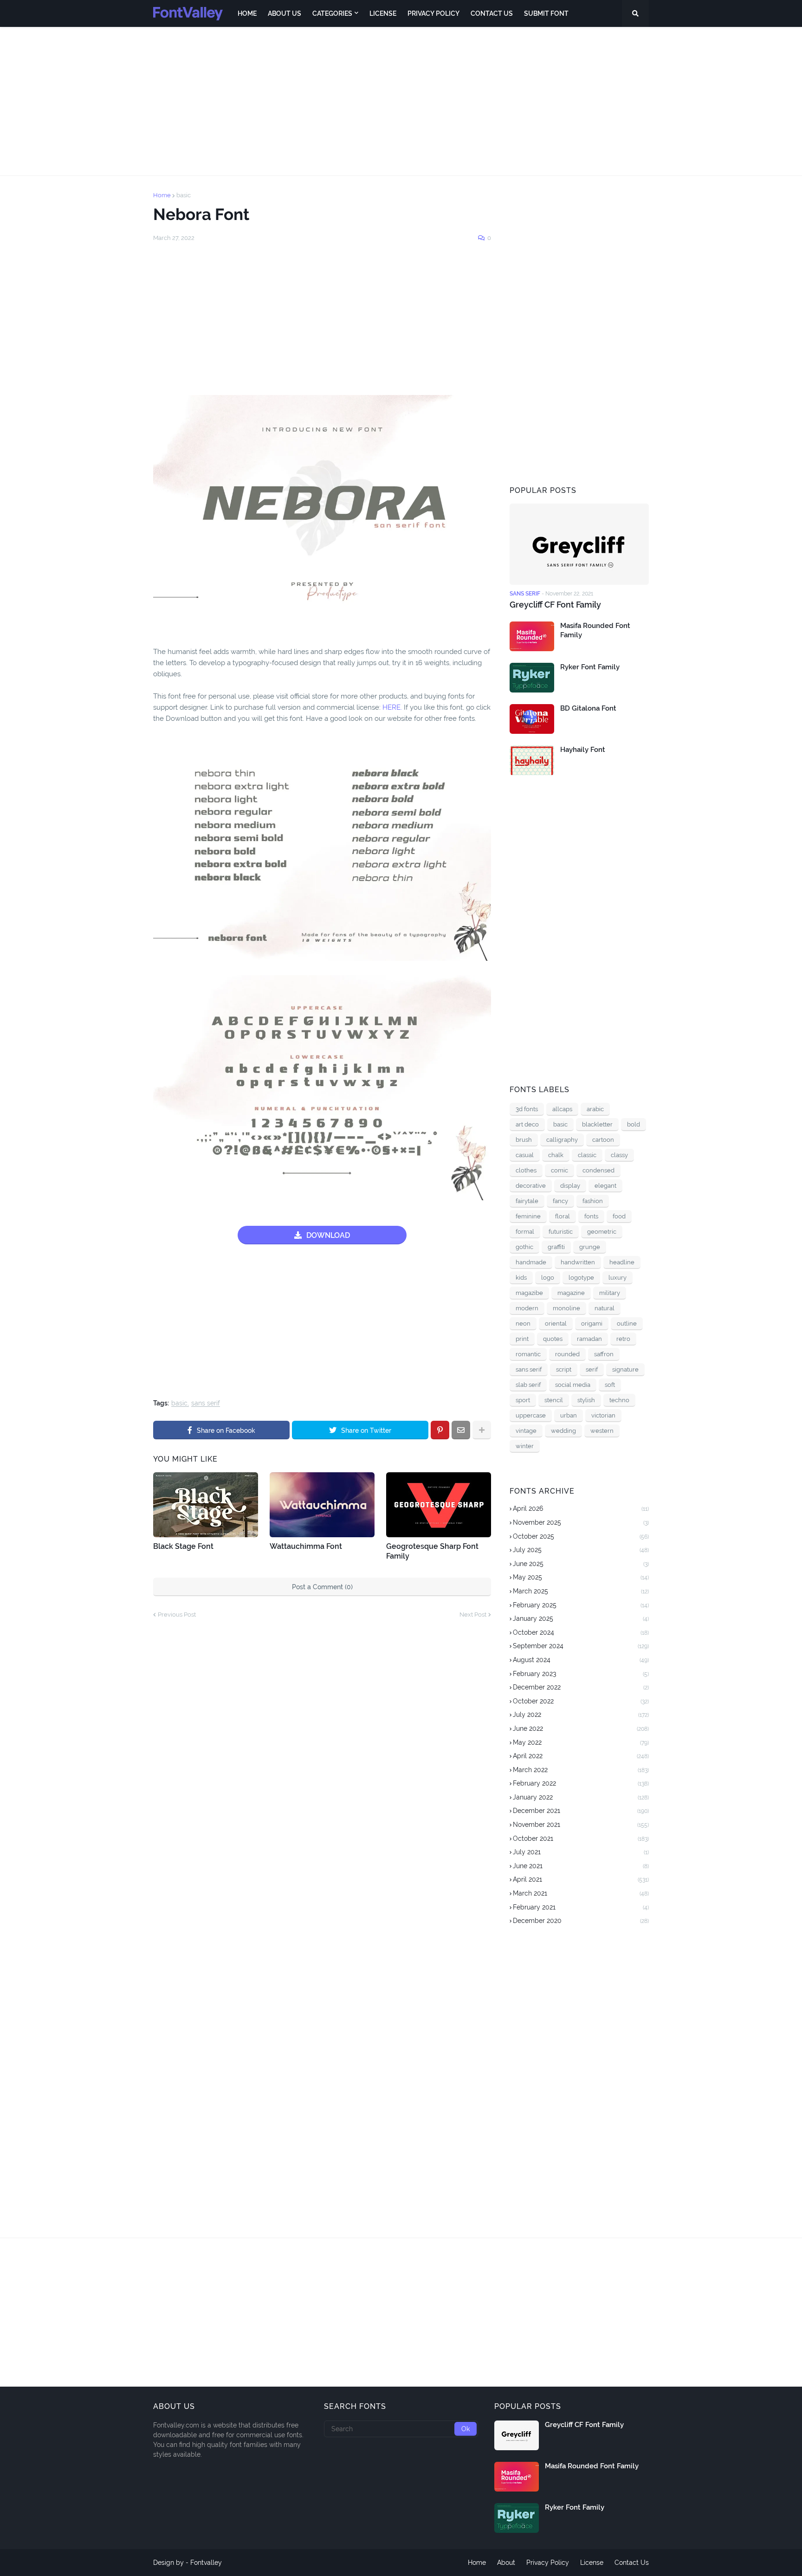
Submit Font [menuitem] (546, 13)
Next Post (473, 1615)
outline (627, 1324)
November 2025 (581, 1522)
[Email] (461, 1430)
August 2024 (581, 1660)
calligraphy (562, 1140)
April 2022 (581, 1756)
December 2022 (581, 1687)
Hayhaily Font (583, 750)
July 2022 (581, 1715)
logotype (581, 1278)
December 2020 (581, 1921)
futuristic (561, 1232)
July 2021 (581, 1852)
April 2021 (581, 1879)
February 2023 (581, 1674)
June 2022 (581, 1728)
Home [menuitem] (247, 13)
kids (521, 1278)
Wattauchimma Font (306, 1546)
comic (559, 1170)
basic (184, 195)
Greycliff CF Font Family (555, 605)
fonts (591, 1216)
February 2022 (581, 1783)
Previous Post (177, 1615)
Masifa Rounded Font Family (595, 630)
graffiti (556, 1247)
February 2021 (581, 1907)
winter (525, 1446)
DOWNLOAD (328, 1235)
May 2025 (581, 1577)
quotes (553, 1339)
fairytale (527, 1201)
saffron (604, 1354)
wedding (563, 1431)
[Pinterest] (440, 1430)
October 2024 (581, 1632)
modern (527, 1308)
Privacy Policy (548, 2563)
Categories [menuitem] (332, 13)
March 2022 (581, 1770)
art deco (527, 1124)
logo (548, 1278)
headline (622, 1262)
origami (592, 1324)
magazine (571, 1293)
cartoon (603, 1140)
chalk (556, 1155)
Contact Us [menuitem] (492, 13)
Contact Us (632, 2563)
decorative (531, 1186)
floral (563, 1216)
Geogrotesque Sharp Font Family (432, 1551)
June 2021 (581, 1866)
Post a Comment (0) (322, 1587)
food (619, 1216)
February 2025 (581, 1605)
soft (610, 1385)
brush (524, 1140)
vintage (526, 1431)
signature (625, 1369)
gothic (524, 1247)
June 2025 (581, 1564)
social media (573, 1385)
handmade (531, 1262)
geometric (602, 1232)
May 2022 (581, 1742)
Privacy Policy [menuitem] (433, 13)
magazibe (529, 1293)
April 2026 (581, 1508)
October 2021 (581, 1838)
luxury (618, 1278)
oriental (556, 1324)
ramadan (589, 1339)
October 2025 (581, 1536)
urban (569, 1415)
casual (525, 1155)
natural (605, 1308)
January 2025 (581, 1618)
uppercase (531, 1415)
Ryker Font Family (590, 667)
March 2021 (581, 1893)
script (564, 1369)
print (522, 1339)
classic (587, 1155)
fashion (593, 1201)
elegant (605, 1186)
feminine (528, 1216)
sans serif (206, 1403)
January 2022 (581, 1797)
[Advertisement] (401, 101)
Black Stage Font (183, 1546)
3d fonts (527, 1109)
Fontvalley (206, 2563)
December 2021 (581, 1811)
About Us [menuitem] (285, 13)
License (592, 2563)
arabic (595, 1109)
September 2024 (581, 1646)
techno (619, 1400)
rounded (567, 1354)
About (506, 2563)
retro (623, 1339)
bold (634, 1124)
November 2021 (581, 1825)
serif (592, 1369)
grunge (590, 1247)
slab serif (528, 1385)
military (610, 1293)
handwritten (578, 1262)
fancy (560, 1201)
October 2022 (581, 1701)
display (570, 1186)
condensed (598, 1170)
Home (162, 195)
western (602, 1431)
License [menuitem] (383, 13)
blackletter (597, 1124)
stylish (586, 1400)
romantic (528, 1354)
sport (523, 1400)
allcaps (562, 1109)
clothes (526, 1170)
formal (525, 1232)
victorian (603, 1415)
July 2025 (581, 1550)
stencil (554, 1400)
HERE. (392, 707)
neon (523, 1324)
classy (619, 1155)
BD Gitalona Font (588, 708)
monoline (566, 1308)
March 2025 (581, 1591)
